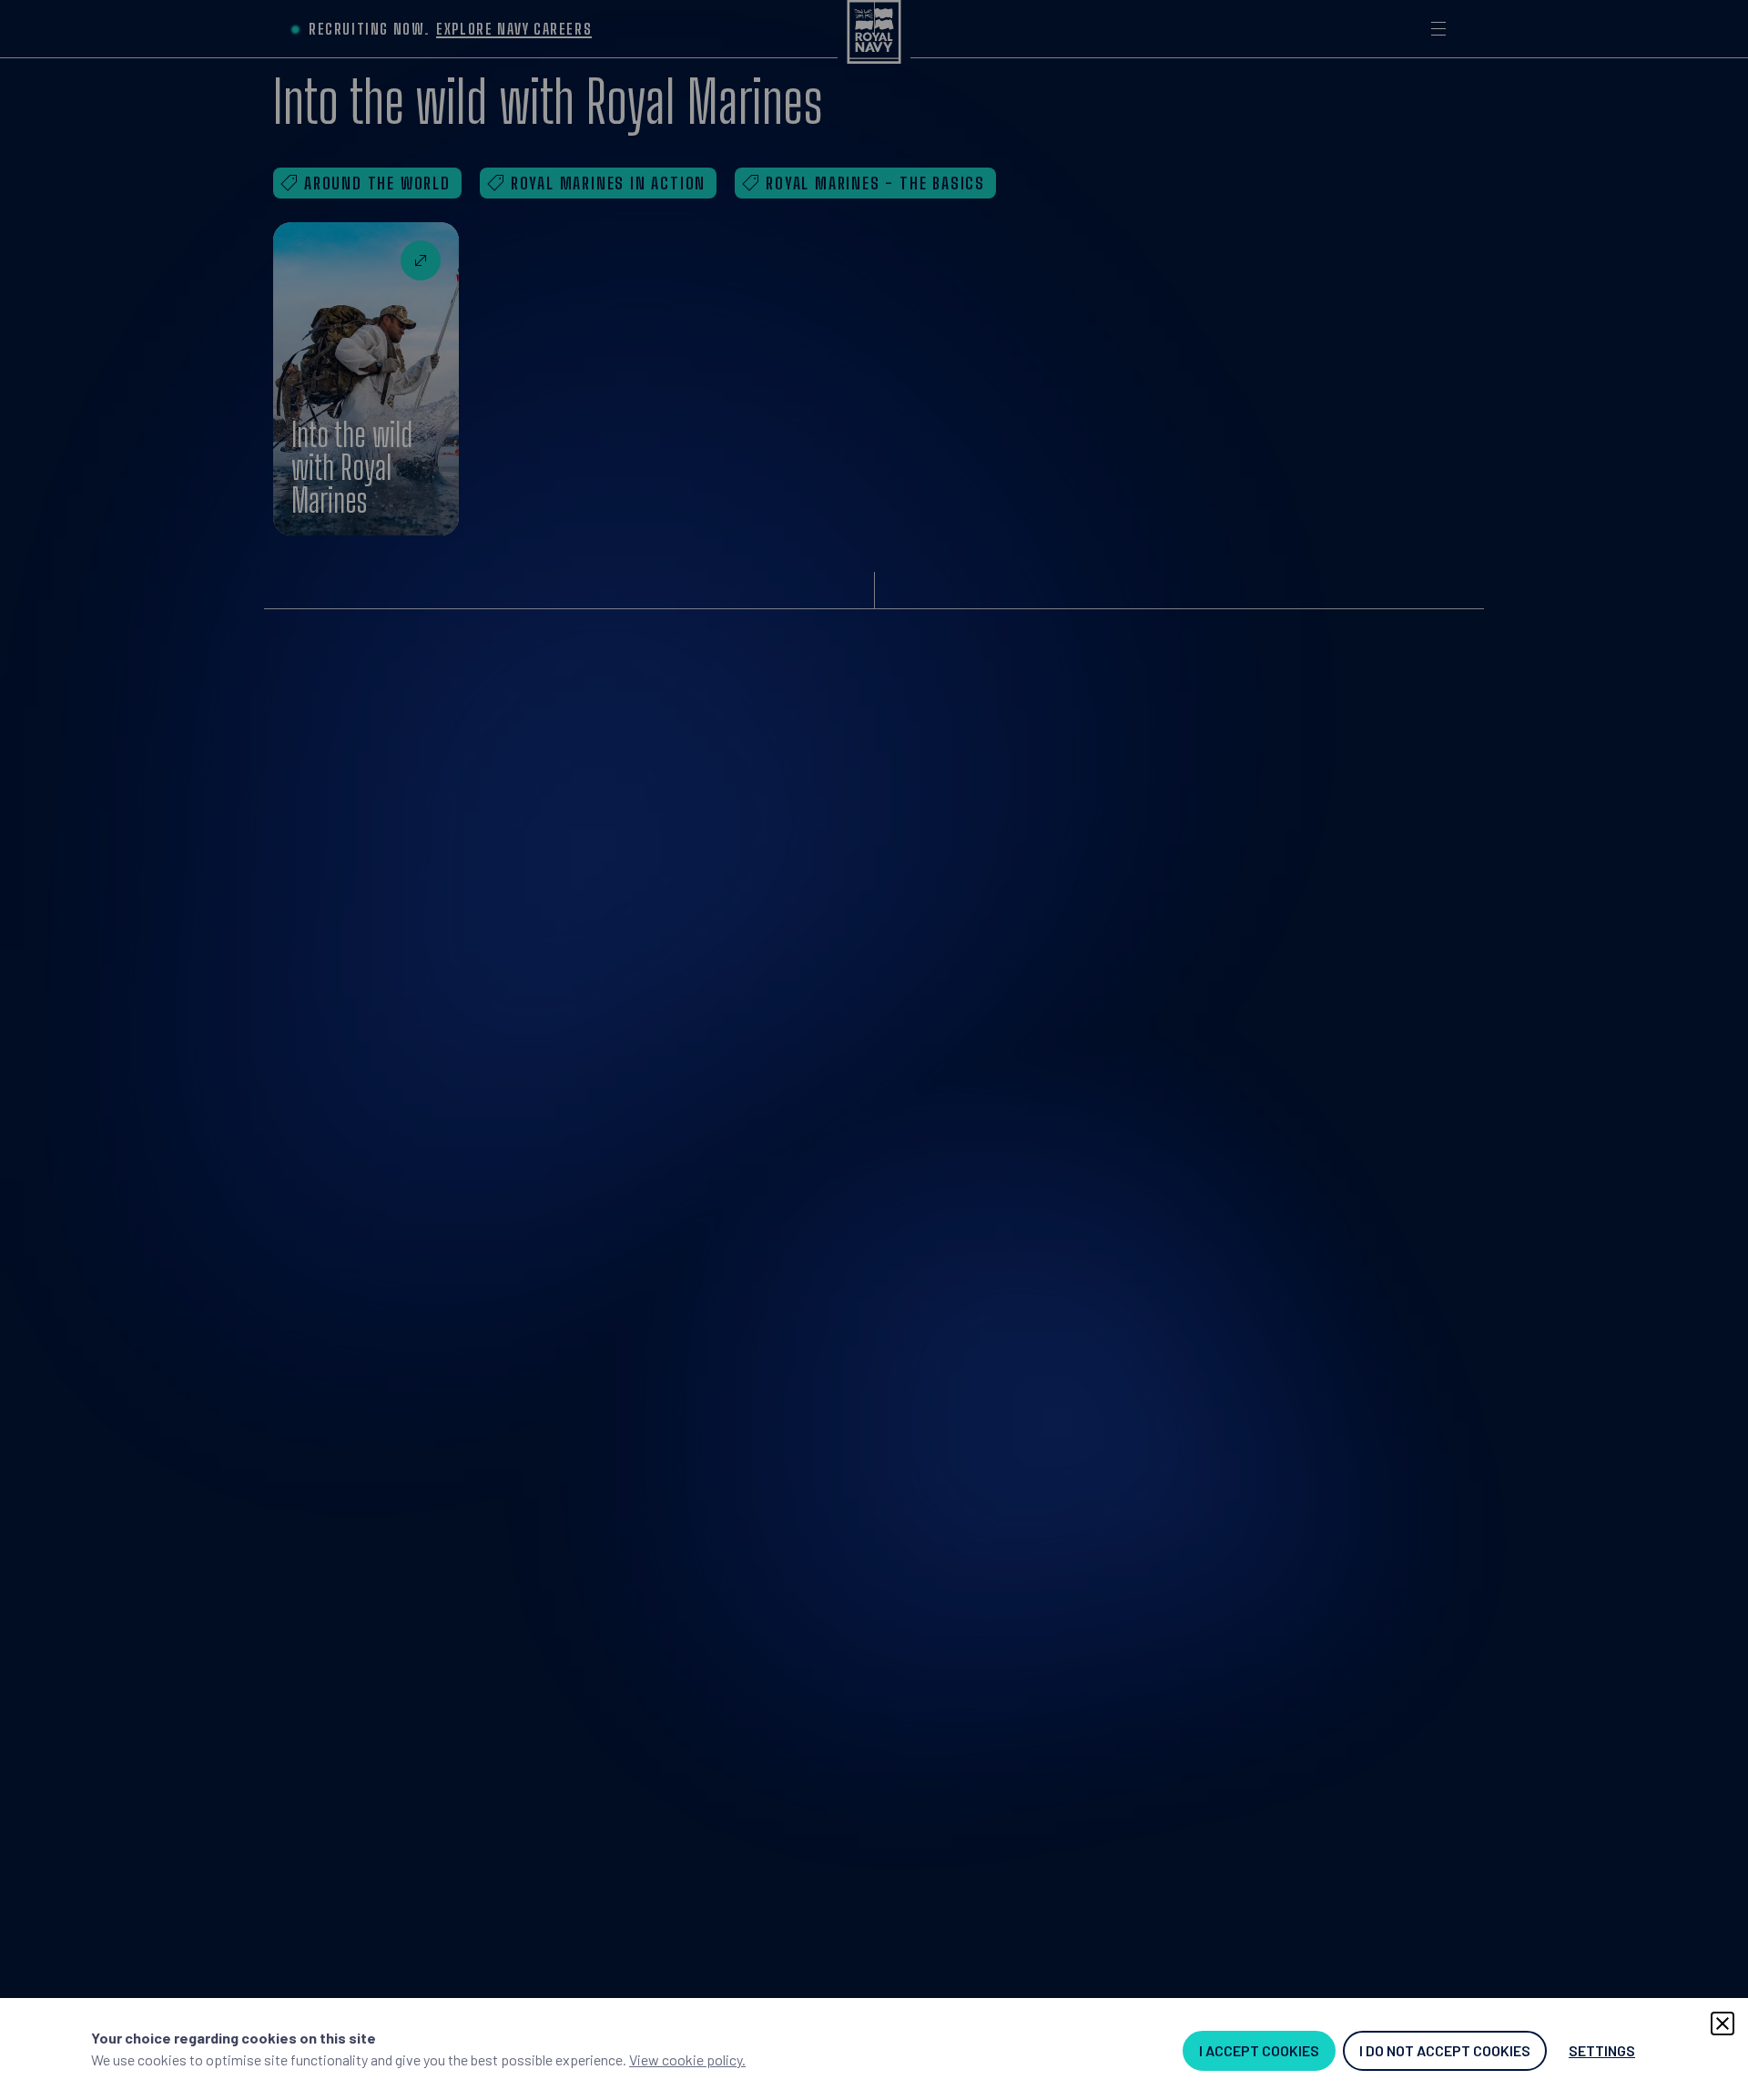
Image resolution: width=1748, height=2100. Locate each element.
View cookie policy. (687, 2059)
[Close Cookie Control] (1723, 2024)
